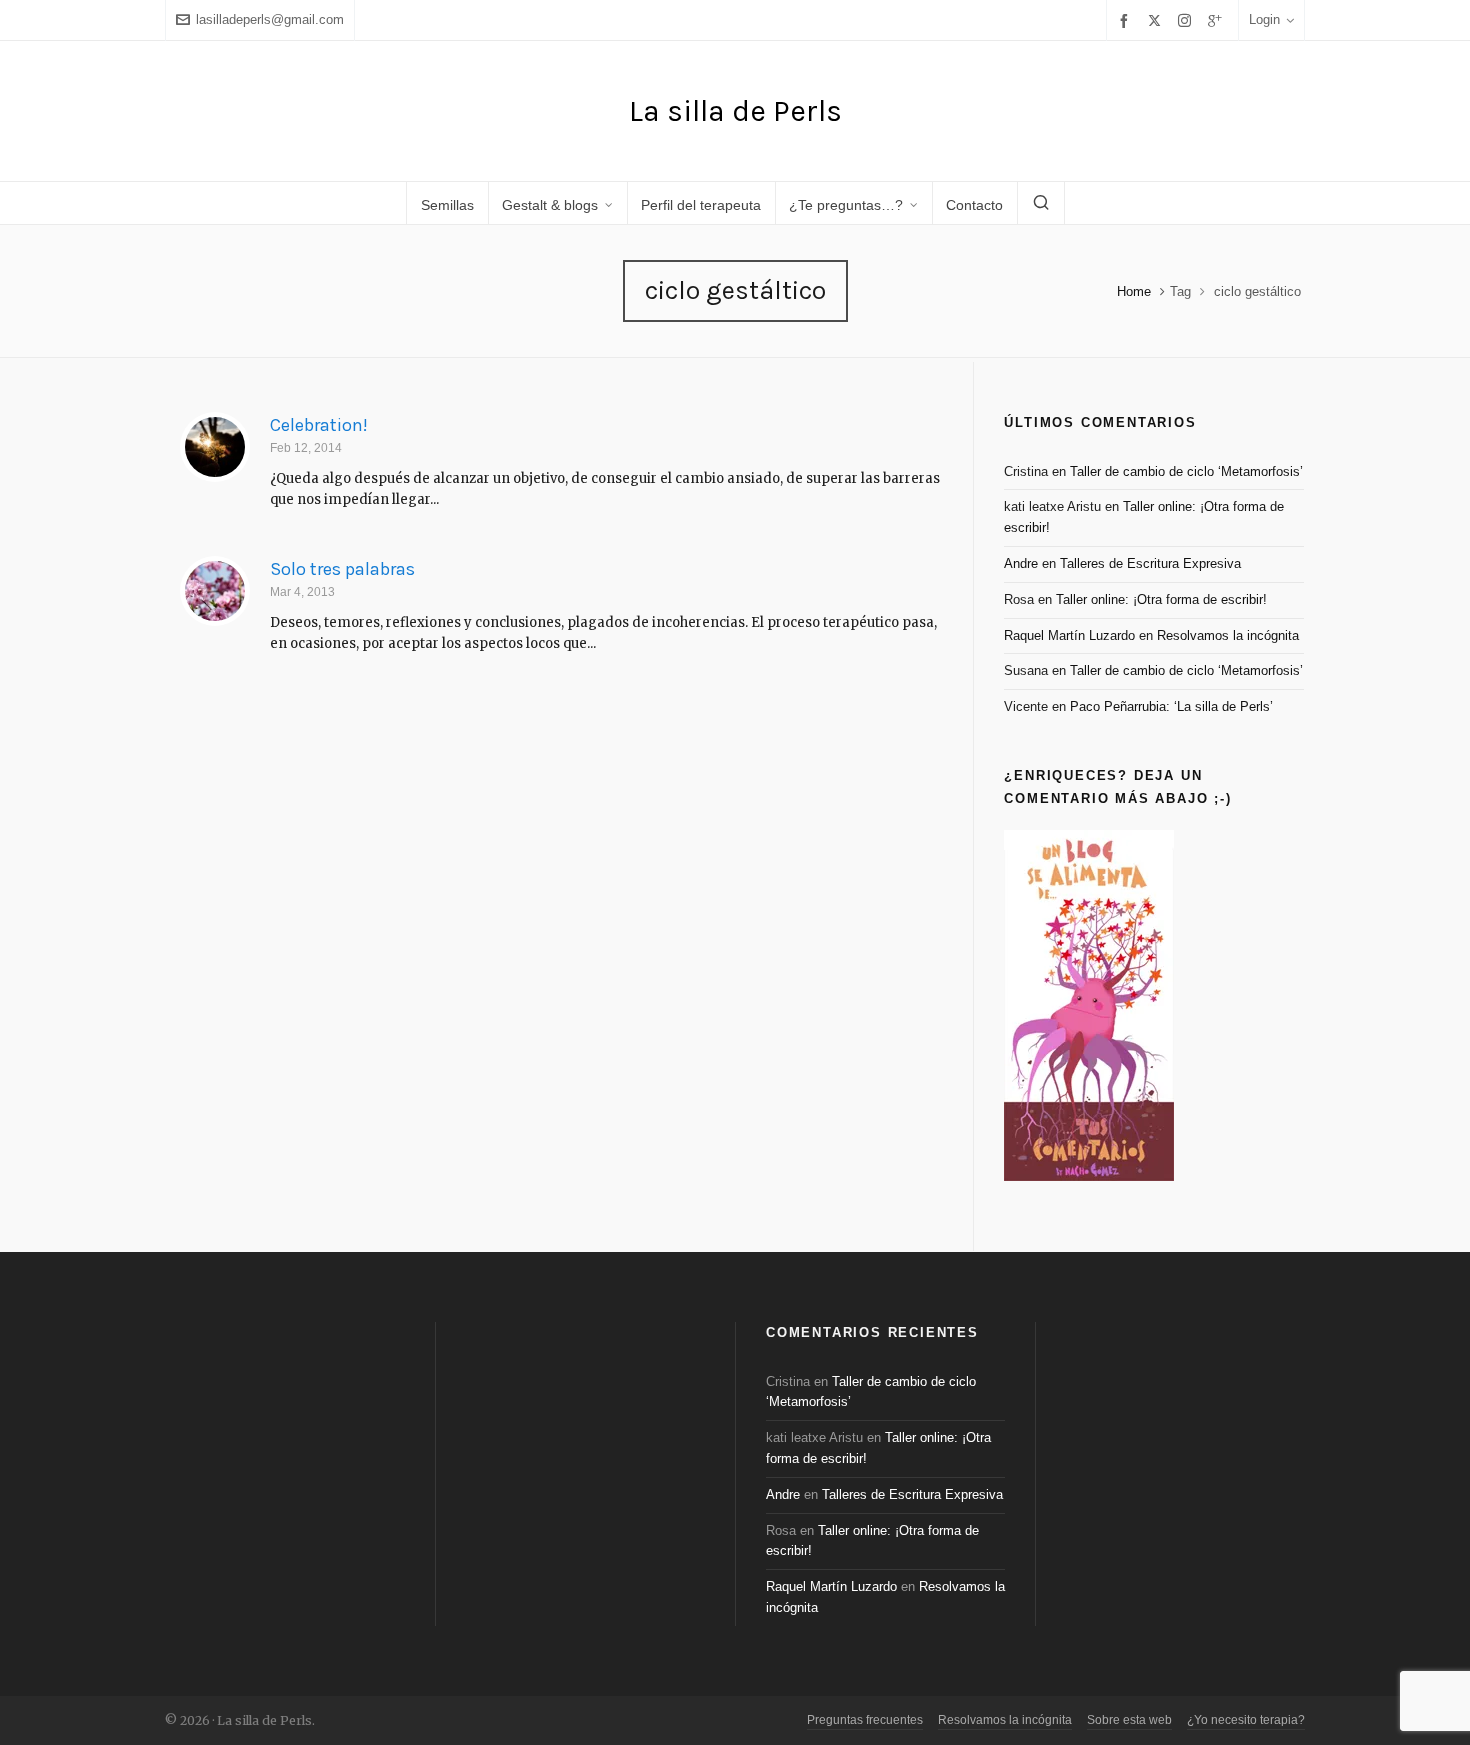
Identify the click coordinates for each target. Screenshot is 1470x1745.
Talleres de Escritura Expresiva (1150, 563)
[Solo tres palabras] (215, 591)
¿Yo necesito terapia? (1246, 1720)
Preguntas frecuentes (865, 1720)
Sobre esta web (1129, 1720)
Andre (1021, 563)
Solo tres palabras (342, 569)
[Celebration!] (215, 447)
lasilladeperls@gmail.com (270, 19)
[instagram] (1187, 20)
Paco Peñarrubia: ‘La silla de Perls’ (1171, 706)
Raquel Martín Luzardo (1069, 635)
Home (1134, 291)
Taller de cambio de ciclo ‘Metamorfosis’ (1186, 471)
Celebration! (319, 425)
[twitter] (1157, 20)
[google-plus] (1218, 20)
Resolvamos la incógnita (1228, 635)
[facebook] (1127, 20)
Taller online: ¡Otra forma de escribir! (1161, 599)
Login (1264, 19)
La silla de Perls (735, 111)
